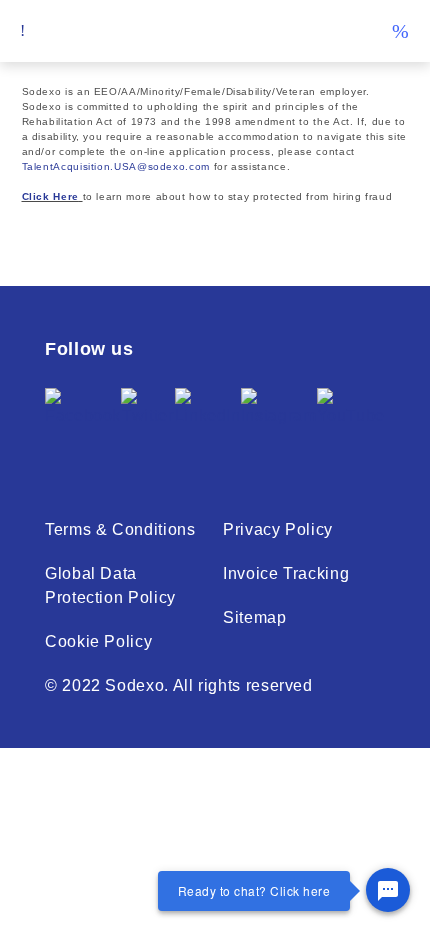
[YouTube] (351, 423)
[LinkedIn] (208, 423)
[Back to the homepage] (215, 31)
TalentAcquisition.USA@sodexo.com (116, 166)
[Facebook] (83, 423)
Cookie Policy (98, 641)
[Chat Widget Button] (388, 890)
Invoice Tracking (286, 573)
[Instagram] (279, 423)
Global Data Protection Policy (110, 585)
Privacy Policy (278, 529)
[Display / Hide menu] (23, 31)
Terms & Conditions (120, 529)
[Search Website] (400, 31)
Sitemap (254, 617)
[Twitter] (148, 423)
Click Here (50, 196)
